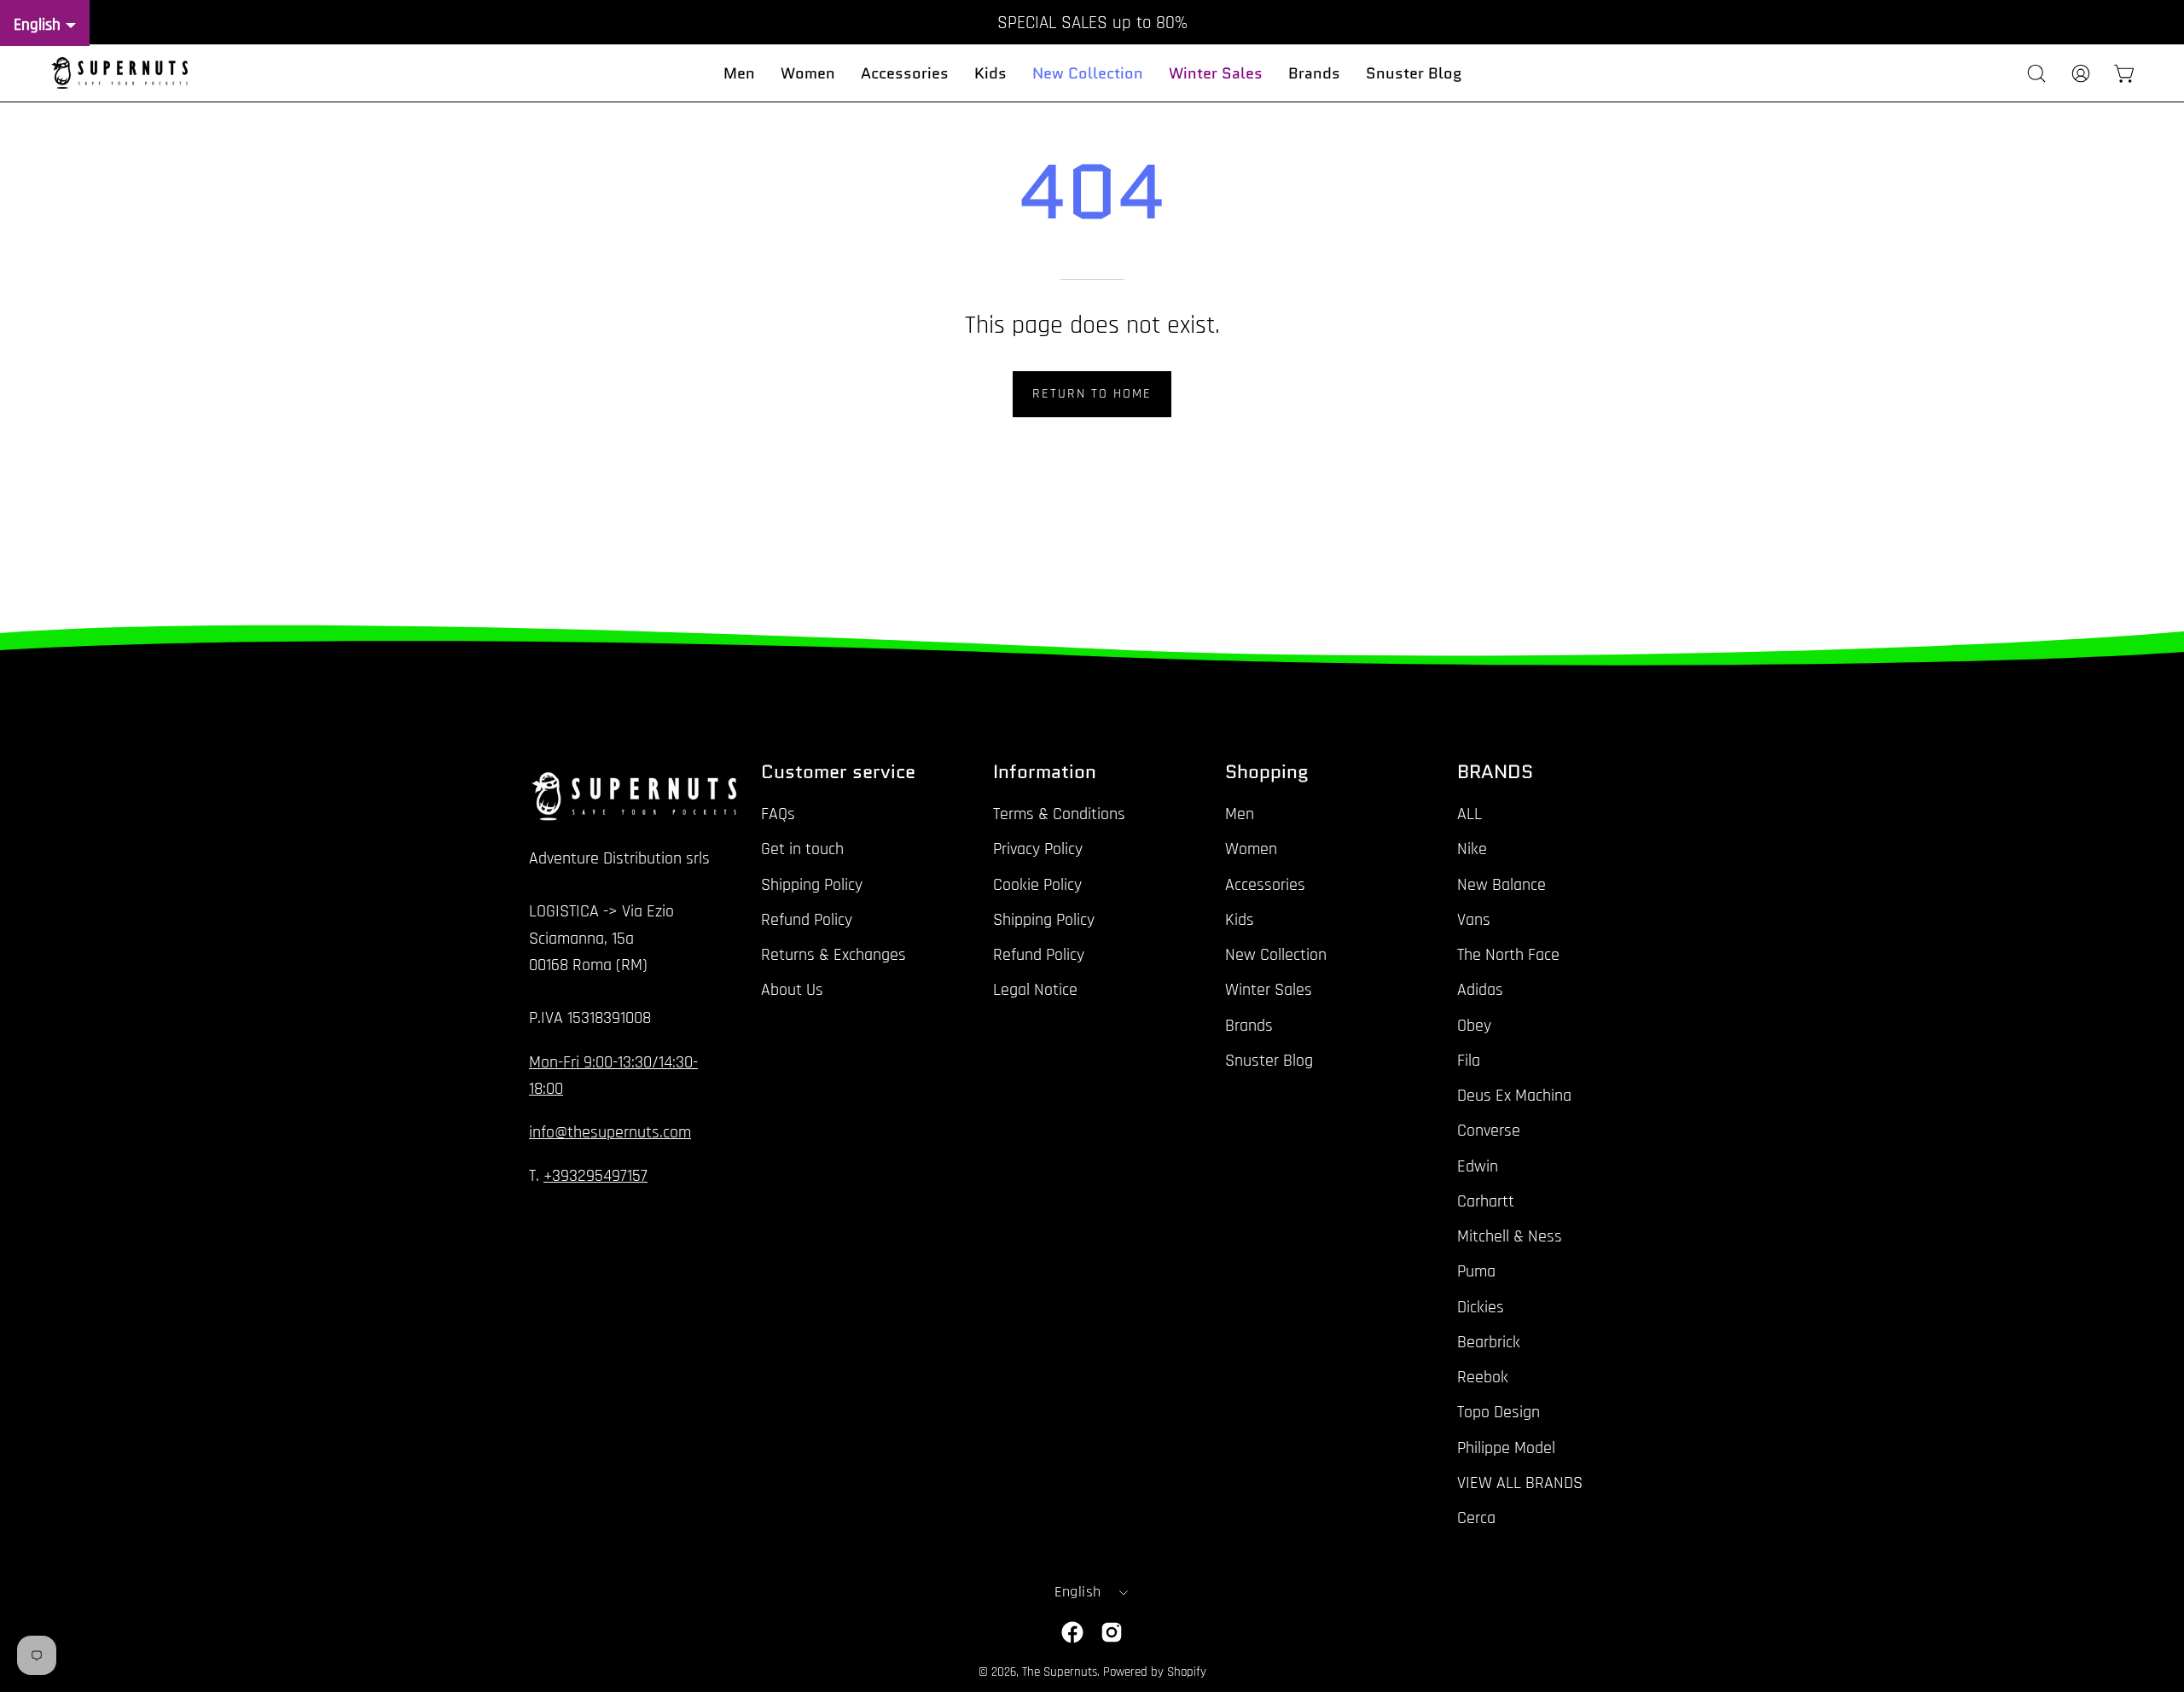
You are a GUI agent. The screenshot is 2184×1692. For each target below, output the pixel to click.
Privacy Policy (1214, 972)
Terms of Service (1318, 972)
